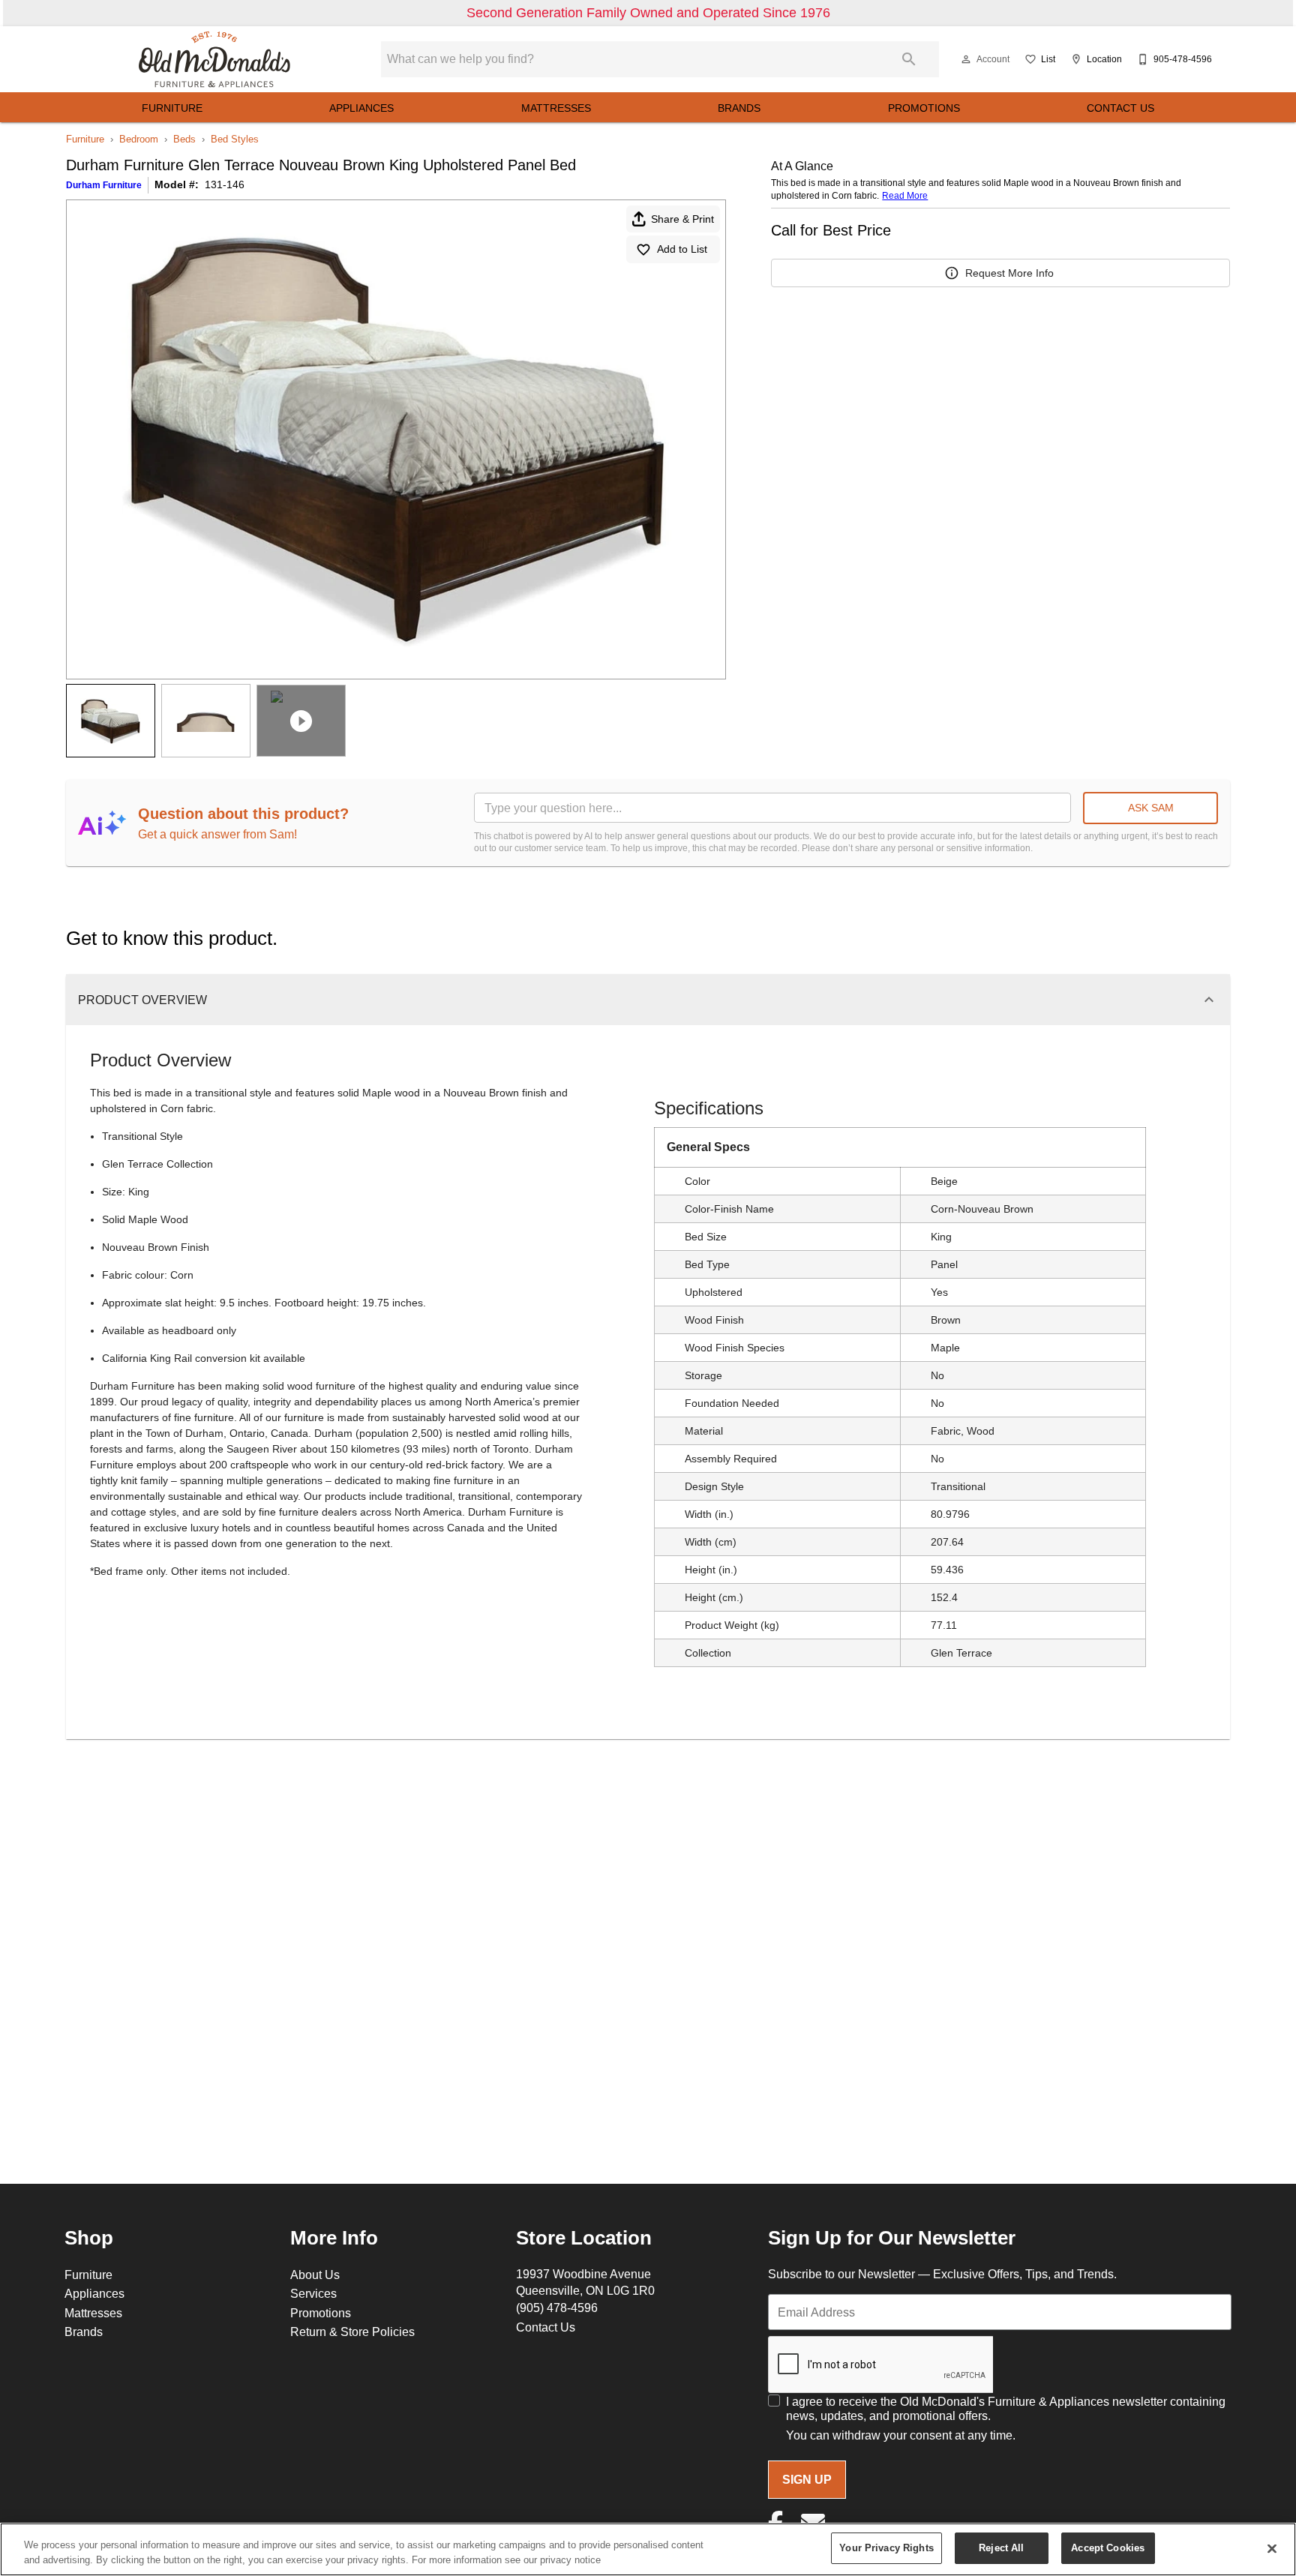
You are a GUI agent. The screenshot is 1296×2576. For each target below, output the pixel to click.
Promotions (924, 108)
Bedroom (139, 139)
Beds (184, 139)
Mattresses (556, 108)
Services (313, 2293)
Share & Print (682, 219)
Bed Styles (235, 139)
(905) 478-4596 (557, 2308)
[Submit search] (909, 59)
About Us (315, 2275)
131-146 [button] (225, 184)
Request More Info (1009, 273)
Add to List (682, 249)
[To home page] (214, 59)
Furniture (172, 108)
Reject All (1001, 2548)
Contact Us (1120, 108)
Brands (739, 108)
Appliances (361, 108)
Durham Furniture (104, 185)
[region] (648, 2549)
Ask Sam (1151, 808)
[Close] (1272, 2548)
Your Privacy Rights (886, 2548)
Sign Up (807, 2480)
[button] (966, 59)
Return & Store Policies (352, 2332)
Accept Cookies (1108, 2548)
